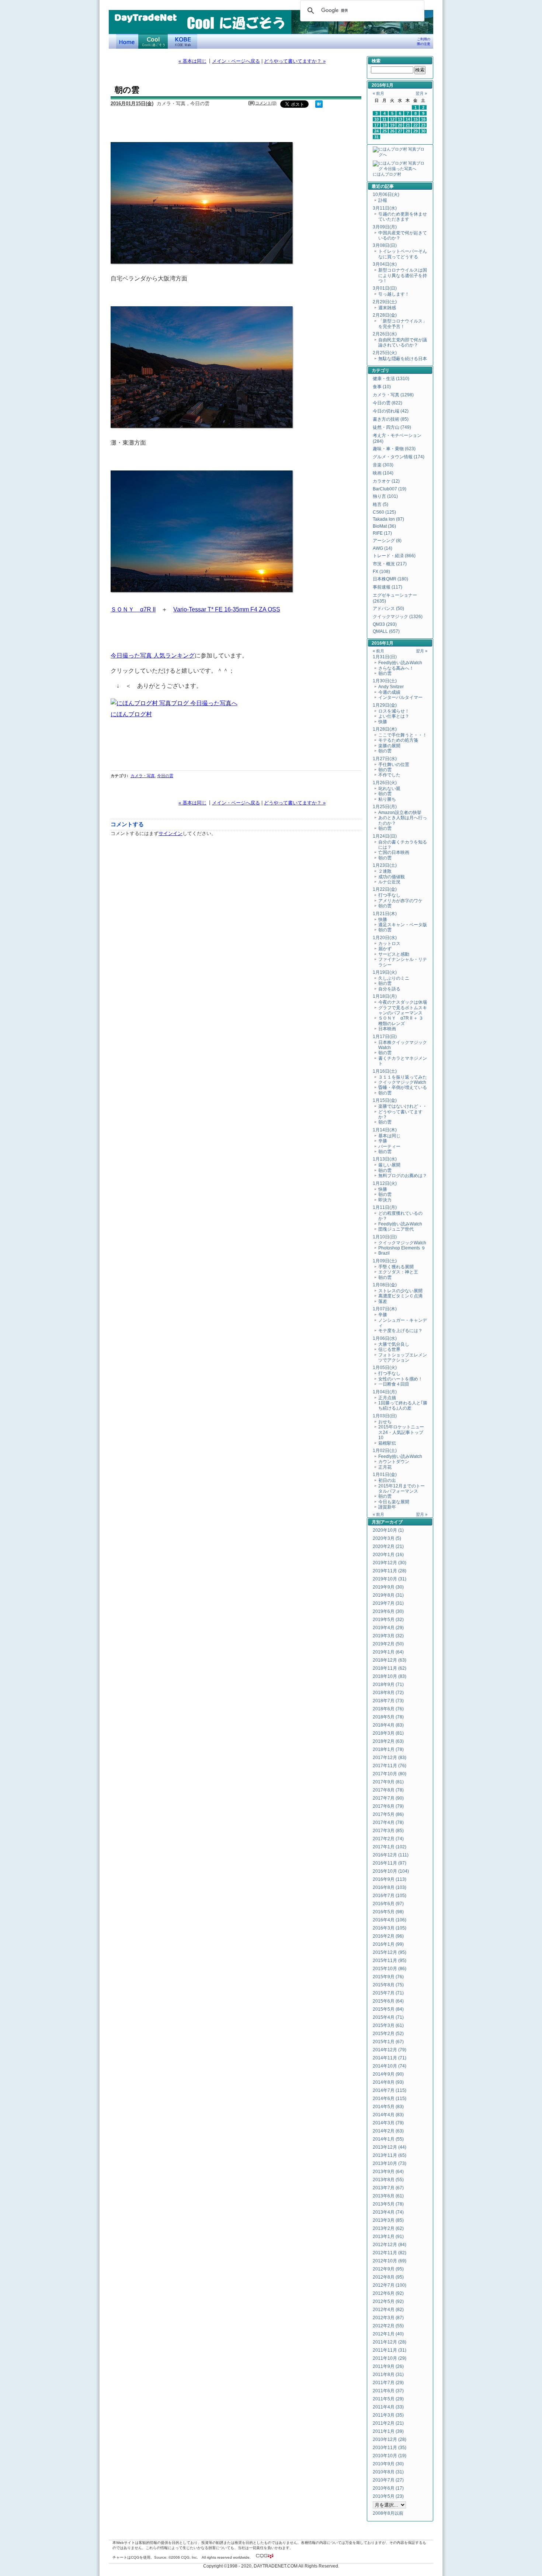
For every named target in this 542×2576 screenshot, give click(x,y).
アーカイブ (392, 1522)
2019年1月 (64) (388, 1652)
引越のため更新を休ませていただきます (403, 217)
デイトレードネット (127, 41)
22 (416, 125)
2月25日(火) (385, 353)
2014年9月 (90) (388, 2074)
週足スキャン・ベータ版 (403, 925)
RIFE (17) (382, 533)
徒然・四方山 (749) (392, 427)
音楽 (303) (383, 465)
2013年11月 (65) (390, 2155)
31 (376, 137)
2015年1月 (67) (388, 2042)
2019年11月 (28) (390, 1571)
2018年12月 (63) (390, 1660)
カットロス (389, 944)
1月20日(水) (385, 938)
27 (400, 131)
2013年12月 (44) (390, 2147)
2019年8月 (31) (388, 1595)
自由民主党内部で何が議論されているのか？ (403, 342)
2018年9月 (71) (388, 1684)
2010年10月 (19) (390, 2456)
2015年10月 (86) (390, 1969)
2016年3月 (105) (390, 1928)
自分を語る (389, 989)
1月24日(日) (385, 836)
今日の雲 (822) (388, 403)
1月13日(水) (385, 1159)
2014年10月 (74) (390, 2066)
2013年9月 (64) (388, 2172)
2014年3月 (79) (388, 2123)
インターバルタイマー (400, 697)
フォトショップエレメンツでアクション (403, 1358)
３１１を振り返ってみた (403, 1077)
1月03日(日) (385, 1416)
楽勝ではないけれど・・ (403, 1106)
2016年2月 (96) (388, 1936)
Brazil (384, 1253)
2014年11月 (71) (390, 2058)
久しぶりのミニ (394, 978)
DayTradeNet (145, 18)
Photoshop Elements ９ (402, 1248)
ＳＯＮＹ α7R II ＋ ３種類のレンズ (401, 1021)
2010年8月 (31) (388, 2472)
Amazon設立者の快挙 (400, 813)
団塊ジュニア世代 (396, 1229)
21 (408, 125)
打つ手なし (389, 895)
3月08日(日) (385, 245)
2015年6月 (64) (388, 2001)
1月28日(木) (385, 729)
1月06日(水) (385, 1338)
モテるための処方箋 (398, 740)
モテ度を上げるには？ (400, 1331)
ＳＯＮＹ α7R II (133, 609)
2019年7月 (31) (388, 1603)
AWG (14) (383, 548)
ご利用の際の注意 (424, 42)
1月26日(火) (385, 783)
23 (423, 125)
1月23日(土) (385, 865)
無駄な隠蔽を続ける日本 (403, 359)
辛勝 (383, 1141)
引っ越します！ (394, 294)
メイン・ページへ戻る (236, 61)
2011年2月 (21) (388, 2423)
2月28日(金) (385, 315)
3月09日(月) (385, 227)
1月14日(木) (385, 1130)
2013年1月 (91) (388, 2237)
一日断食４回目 (394, 1384)
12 (392, 119)
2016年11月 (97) (390, 1863)
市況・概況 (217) (390, 564)
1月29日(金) (385, 705)
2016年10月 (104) (391, 1871)
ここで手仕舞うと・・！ (403, 735)
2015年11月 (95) (390, 1961)
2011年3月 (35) (388, 2415)
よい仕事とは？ (394, 716)
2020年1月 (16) (388, 1555)
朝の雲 (385, 673)
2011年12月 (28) (390, 2342)
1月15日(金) (385, 1100)
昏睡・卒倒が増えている (403, 1087)
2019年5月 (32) (388, 1620)
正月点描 (387, 1398)
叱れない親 (389, 789)
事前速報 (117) (388, 587)
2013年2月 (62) (388, 2228)
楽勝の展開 (389, 746)
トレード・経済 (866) (394, 556)
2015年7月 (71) (388, 1993)
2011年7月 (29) (388, 2383)
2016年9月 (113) (390, 1879)
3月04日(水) (385, 264)
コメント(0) (266, 103)
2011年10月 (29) (390, 2358)
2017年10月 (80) (390, 1774)
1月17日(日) (385, 1037)
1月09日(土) (385, 1261)
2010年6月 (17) (388, 2488)
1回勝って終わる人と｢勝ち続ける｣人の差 (403, 1406)
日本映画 (387, 1029)
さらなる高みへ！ (396, 668)
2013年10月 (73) (390, 2163)
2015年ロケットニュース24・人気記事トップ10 (401, 1432)
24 (376, 131)
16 (423, 119)
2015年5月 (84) (388, 2009)
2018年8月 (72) (388, 1693)
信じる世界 (389, 1349)
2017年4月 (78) (388, 1822)
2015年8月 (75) (388, 1985)
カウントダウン (394, 1462)
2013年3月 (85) (388, 2220)
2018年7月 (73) (388, 1701)
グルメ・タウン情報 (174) (399, 457)
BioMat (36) (384, 526)
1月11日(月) (385, 1207)
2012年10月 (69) (390, 2261)
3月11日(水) (385, 208)
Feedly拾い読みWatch (400, 663)
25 (385, 131)
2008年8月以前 (388, 2513)
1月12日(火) (385, 1183)
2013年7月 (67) (388, 2188)
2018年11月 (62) (390, 1668)
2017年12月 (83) (390, 1758)
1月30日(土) (385, 681)
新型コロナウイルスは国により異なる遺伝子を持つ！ (403, 275)
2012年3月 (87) (388, 2318)
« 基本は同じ (192, 61)
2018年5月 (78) (388, 1717)
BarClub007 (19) (390, 489)
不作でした (389, 775)
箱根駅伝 (387, 1443)
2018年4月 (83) (388, 1725)
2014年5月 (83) (388, 2107)
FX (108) (381, 572)
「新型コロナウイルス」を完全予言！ (403, 324)
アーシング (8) (387, 541)
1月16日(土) (385, 1071)
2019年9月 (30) (388, 1587)
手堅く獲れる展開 (396, 1267)
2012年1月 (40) (388, 2334)
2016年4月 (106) (390, 1920)
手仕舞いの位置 (394, 765)
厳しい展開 (389, 1165)
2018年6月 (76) (388, 1709)
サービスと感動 (394, 954)
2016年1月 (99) (388, 1944)
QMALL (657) (386, 631)
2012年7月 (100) (390, 2285)
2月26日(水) (385, 334)
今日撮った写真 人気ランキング (153, 655)
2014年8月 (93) (388, 2082)
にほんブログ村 (131, 714)
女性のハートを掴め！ (400, 1379)
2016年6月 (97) (388, 1904)
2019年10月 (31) (390, 1579)
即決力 (385, 1200)
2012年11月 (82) (390, 2253)
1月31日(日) (385, 657)
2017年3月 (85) (388, 1831)
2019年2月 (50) (388, 1644)
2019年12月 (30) (390, 1563)
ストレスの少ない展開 (400, 1291)
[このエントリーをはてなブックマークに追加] (319, 106)
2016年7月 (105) (390, 1896)
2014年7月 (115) (390, 2090)
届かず (385, 949)
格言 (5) (381, 504)
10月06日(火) (386, 194)
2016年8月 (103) (390, 1887)
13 (400, 119)
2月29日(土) (385, 302)
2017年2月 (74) (388, 1839)
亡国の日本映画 (394, 852)
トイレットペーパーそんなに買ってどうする (403, 254)
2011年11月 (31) (390, 2350)
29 (416, 131)
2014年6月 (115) (390, 2099)
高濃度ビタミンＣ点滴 (400, 1296)
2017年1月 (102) (390, 1847)
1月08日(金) (385, 1285)
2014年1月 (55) (388, 2139)
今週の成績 (389, 692)
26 (392, 131)
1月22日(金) (385, 889)
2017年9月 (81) (388, 1782)
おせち (385, 1422)
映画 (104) (383, 473)
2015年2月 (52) (388, 2034)
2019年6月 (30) (388, 1611)
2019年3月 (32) (388, 1636)
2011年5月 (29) (388, 2399)
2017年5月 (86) (388, 1814)
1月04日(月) (385, 1392)
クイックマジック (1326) (398, 617)
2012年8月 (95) (388, 2277)
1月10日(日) (385, 1237)
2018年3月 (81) (388, 1733)
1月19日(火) (385, 972)
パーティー (389, 1146)
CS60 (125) (384, 512)
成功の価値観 (392, 877)
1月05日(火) (385, 1368)
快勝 (383, 722)
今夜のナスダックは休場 (403, 1002)
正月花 (385, 1467)
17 (376, 125)
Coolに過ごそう (153, 41)
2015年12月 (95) (390, 1952)
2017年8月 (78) (388, 1790)
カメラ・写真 (143, 776)
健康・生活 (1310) (391, 379)
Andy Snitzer (391, 687)
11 (384, 119)
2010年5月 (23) (388, 2496)
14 (408, 119)
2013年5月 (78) (388, 2204)
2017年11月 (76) (390, 1766)
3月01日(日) (385, 288)
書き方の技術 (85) (391, 419)
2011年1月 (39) (388, 2431)
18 (385, 125)
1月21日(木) (385, 914)
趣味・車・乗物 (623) (394, 449)
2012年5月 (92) (388, 2301)
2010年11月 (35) (390, 2448)
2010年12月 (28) (390, 2439)
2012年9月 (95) (388, 2269)
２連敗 (385, 871)
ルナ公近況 (389, 882)
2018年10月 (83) (390, 1676)
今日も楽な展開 (394, 1502)
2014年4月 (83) (388, 2115)
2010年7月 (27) (388, 2480)
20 (400, 125)
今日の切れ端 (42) (391, 411)
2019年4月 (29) (388, 1628)
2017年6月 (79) (388, 1806)
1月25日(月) (385, 807)
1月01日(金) (385, 1475)
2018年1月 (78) (388, 1749)
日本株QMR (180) (390, 579)
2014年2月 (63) (388, 2131)
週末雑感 (387, 308)
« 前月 (378, 93)
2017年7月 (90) (388, 1798)
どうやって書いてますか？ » (295, 61)
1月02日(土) (385, 1451)
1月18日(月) (385, 996)
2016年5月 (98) (388, 1912)
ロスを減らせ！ (394, 711)
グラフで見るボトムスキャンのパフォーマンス (403, 1010)
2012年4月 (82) (388, 2310)
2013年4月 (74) (388, 2212)
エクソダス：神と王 (398, 1272)
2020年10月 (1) (388, 1530)
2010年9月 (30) (388, 2464)
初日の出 (387, 1480)
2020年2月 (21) (388, 1546)
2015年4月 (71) (388, 2017)
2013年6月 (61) (388, 2196)
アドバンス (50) (388, 608)
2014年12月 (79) (390, 2050)
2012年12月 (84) (390, 2245)
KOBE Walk (183, 41)
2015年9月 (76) (388, 1977)
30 (423, 131)
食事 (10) (382, 387)
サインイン (171, 833)
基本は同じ (389, 1136)
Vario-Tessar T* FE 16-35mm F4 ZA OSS (227, 609)
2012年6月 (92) (388, 2293)
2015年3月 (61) (388, 2025)
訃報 (383, 200)
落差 (383, 1301)
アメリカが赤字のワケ (400, 901)
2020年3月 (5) (387, 1538)
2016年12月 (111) (391, 1855)
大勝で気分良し (394, 1344)
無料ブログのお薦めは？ (403, 1176)
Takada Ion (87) (388, 519)
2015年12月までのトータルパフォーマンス (402, 1489)
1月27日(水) (385, 759)
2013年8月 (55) (388, 2180)
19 (392, 125)
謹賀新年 (387, 1507)
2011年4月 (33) (388, 2407)
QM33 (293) (385, 624)
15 (416, 119)
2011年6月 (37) (388, 2391)
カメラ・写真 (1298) (393, 395)
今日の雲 (165, 776)
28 (408, 131)
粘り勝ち (387, 799)
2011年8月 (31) (388, 2375)
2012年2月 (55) (388, 2326)
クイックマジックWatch (402, 1082)
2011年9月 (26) (388, 2366)
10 (376, 119)
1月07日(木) (385, 1309)
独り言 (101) (385, 496)
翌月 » (421, 93)
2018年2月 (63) (388, 1741)
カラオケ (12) (386, 481)
